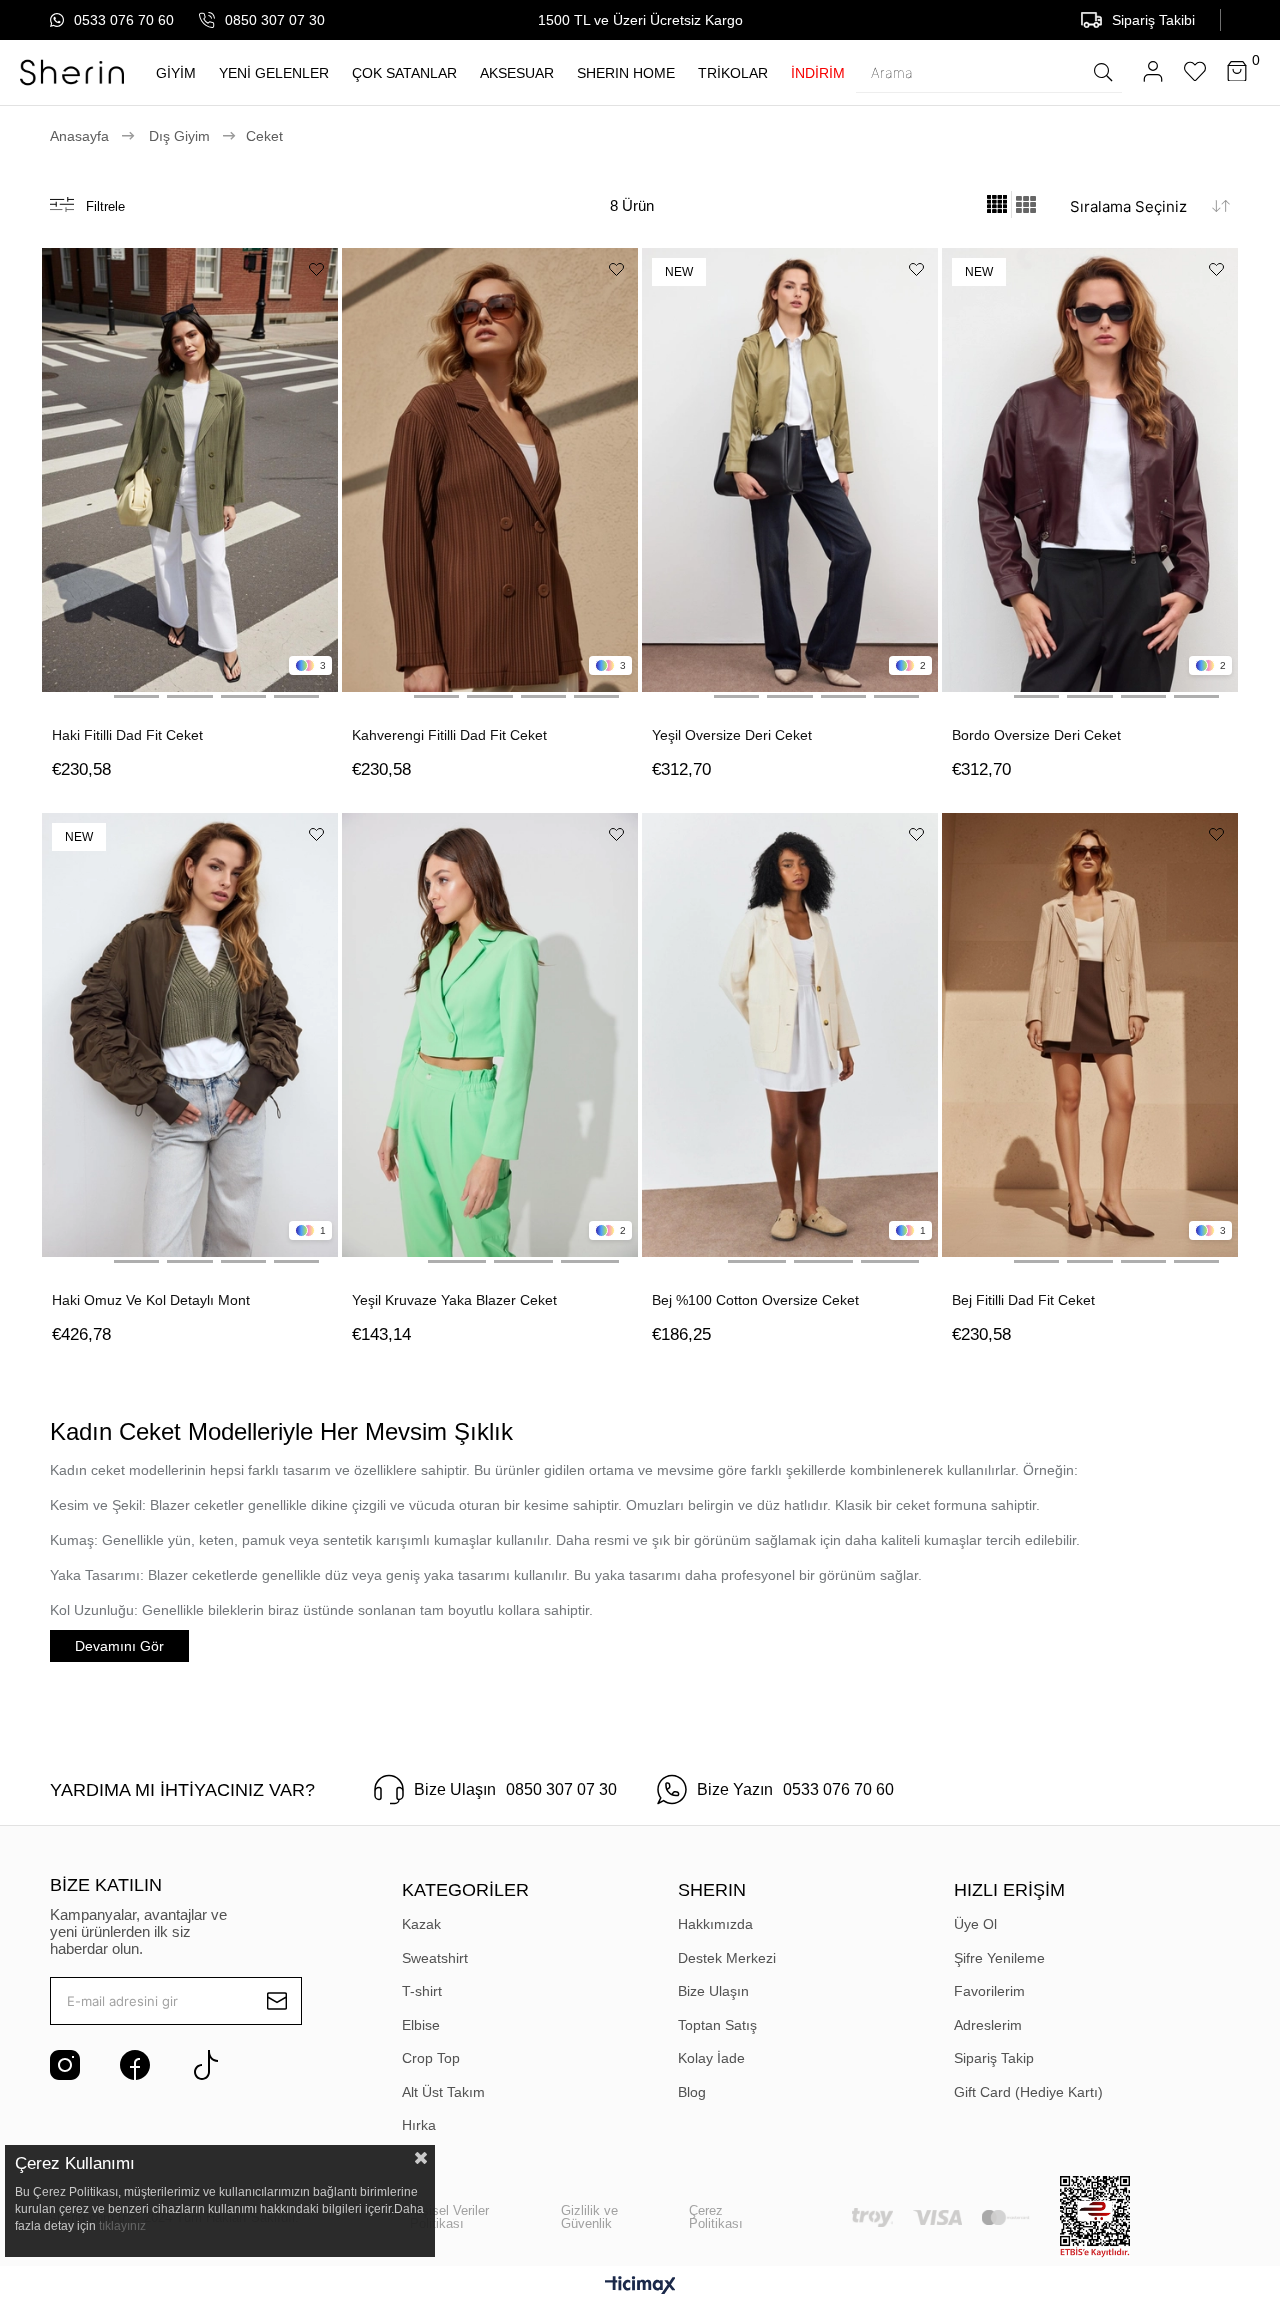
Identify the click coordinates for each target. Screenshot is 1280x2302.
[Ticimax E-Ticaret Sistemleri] (640, 2286)
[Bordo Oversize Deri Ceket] (1090, 470)
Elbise (421, 2025)
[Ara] (1103, 72)
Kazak (421, 1924)
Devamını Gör (119, 1646)
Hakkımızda (715, 1924)
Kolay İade (711, 2058)
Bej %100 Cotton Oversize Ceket (755, 1300)
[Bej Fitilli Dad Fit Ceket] (1090, 1035)
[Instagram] (65, 2065)
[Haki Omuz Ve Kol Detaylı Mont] (190, 1035)
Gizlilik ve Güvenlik (589, 2217)
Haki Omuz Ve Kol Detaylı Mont (151, 1300)
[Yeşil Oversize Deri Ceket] (790, 470)
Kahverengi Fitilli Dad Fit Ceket (449, 735)
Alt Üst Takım (443, 2092)
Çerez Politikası (716, 2217)
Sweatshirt (435, 1958)
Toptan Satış (717, 2025)
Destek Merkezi (727, 1958)
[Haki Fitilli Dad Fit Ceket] (190, 470)
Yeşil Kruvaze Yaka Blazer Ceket (454, 1300)
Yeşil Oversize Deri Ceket (732, 735)
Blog (692, 2092)
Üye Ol (975, 1924)
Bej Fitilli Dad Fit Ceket (1023, 1300)
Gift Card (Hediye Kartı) (1028, 2092)
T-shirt (422, 1991)
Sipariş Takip (994, 2058)
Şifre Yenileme (999, 1958)
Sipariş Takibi (1153, 20)
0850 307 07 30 (275, 20)
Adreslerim (988, 2025)
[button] (83, 696)
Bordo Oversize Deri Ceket (1036, 735)
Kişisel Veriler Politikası (449, 2217)
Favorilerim (989, 1991)
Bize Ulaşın (713, 1991)
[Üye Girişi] (1153, 72)
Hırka (419, 2125)
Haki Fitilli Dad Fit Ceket (127, 735)
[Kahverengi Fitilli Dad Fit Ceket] (490, 470)
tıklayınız (122, 2226)
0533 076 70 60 (124, 20)
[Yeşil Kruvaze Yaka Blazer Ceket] (490, 1035)
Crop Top (431, 2058)
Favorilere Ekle (316, 269)
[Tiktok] (205, 2065)
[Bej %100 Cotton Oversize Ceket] (790, 1035)
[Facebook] (135, 2065)
